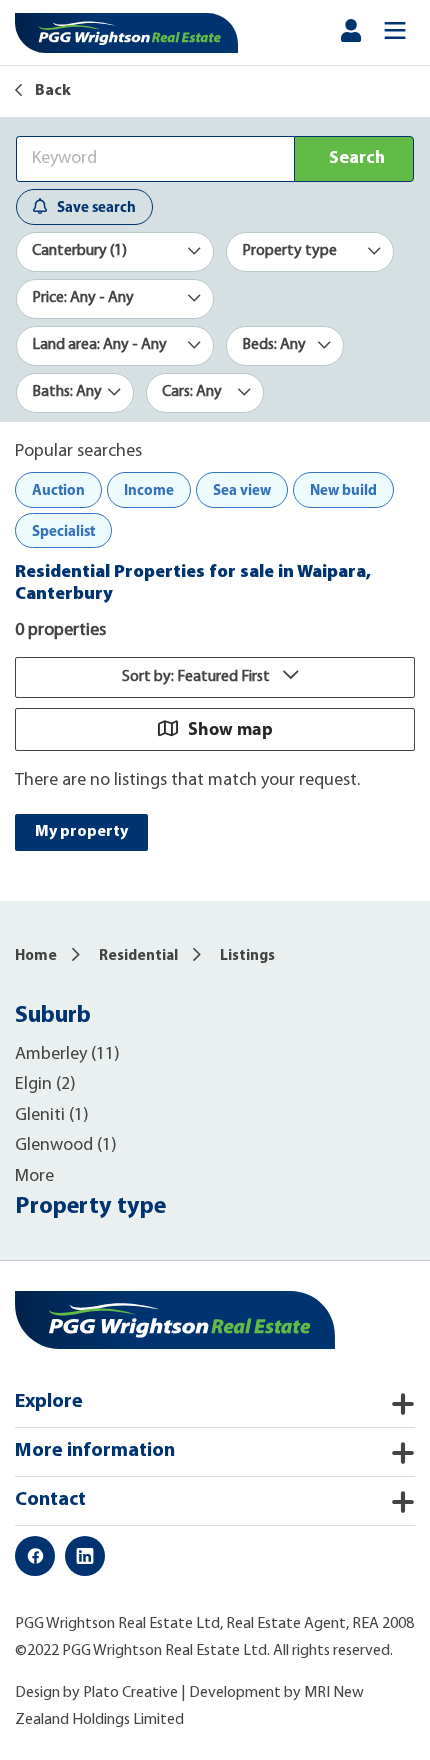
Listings (247, 956)
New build (343, 489)
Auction (58, 489)
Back (51, 91)
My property (81, 832)
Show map (230, 728)
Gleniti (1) (52, 1116)
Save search (96, 206)
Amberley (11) (67, 1055)
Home (36, 956)
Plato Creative (130, 1693)
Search (357, 159)
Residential (138, 956)
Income (149, 489)
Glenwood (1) (66, 1146)
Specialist (63, 530)
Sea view (242, 489)
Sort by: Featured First (197, 677)
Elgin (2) (45, 1085)
